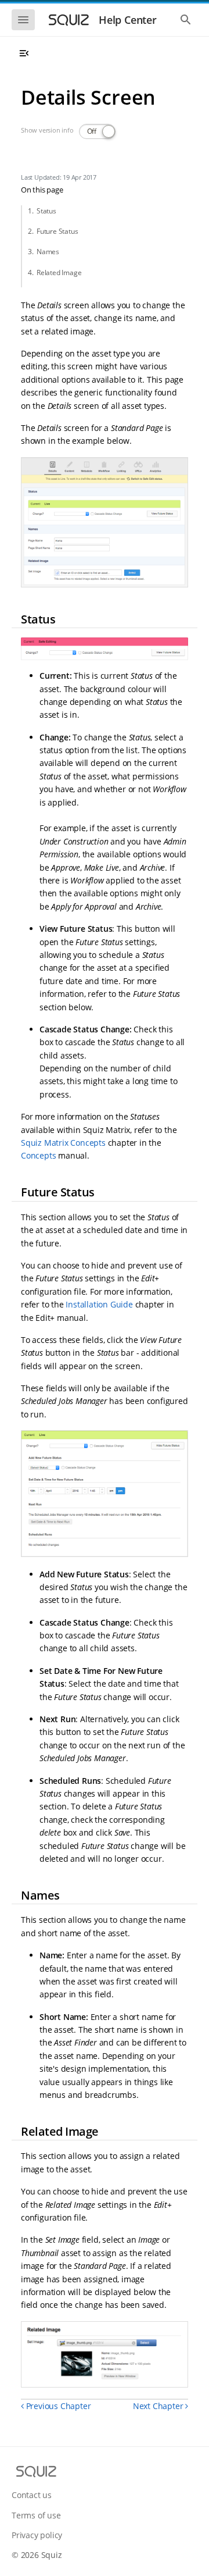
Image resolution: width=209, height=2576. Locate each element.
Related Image (59, 272)
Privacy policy (37, 2535)
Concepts (38, 1155)
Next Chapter (159, 2406)
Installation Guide (99, 1304)
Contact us (32, 2495)
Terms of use (36, 2515)
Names (48, 252)
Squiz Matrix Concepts (63, 1143)
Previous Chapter (57, 2406)
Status (46, 211)
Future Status (57, 231)
